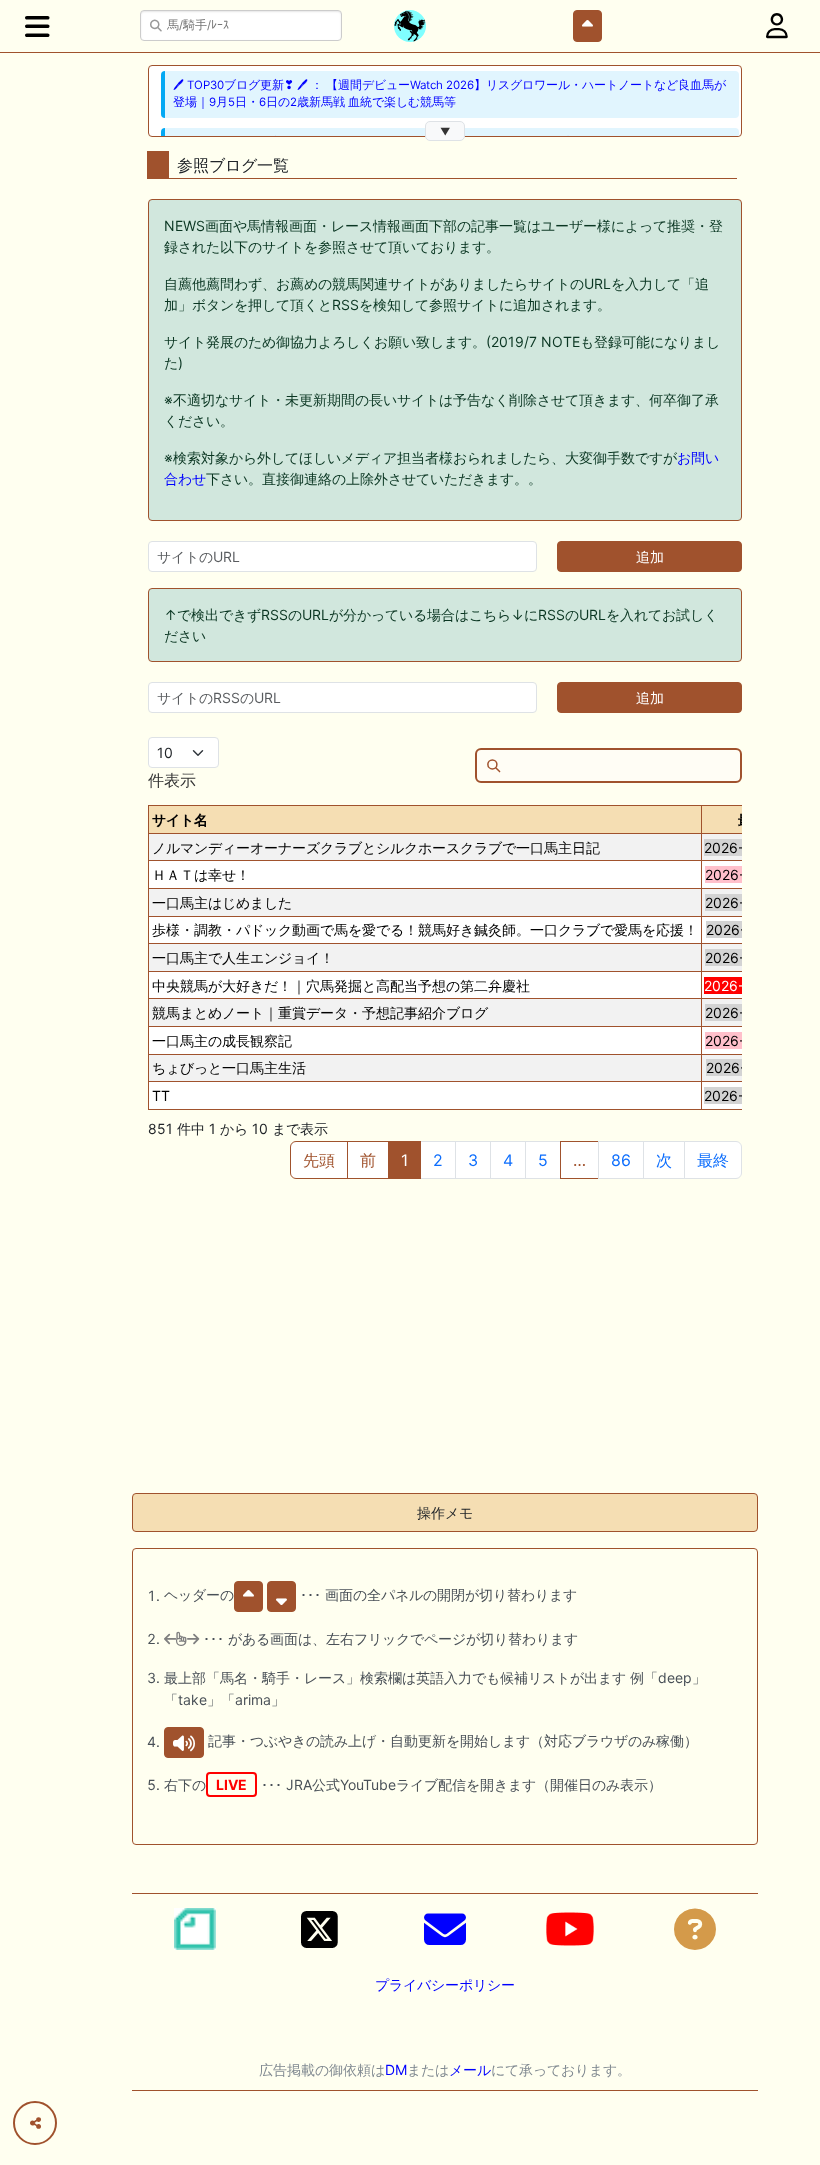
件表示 (172, 780)
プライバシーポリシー (445, 1984)
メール (470, 2069)
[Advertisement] (445, 1337)
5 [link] (543, 1160)
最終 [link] (713, 1160)
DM (396, 2069)
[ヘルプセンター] (695, 1929)
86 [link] (621, 1160)
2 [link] (438, 1160)
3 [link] (473, 1160)
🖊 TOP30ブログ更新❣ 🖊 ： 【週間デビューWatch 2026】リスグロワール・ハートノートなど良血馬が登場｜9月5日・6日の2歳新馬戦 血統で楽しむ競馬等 (449, 93)
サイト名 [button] (180, 819)
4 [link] (508, 1160)
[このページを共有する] (35, 2123)
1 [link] (404, 1160)
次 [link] (664, 1160)
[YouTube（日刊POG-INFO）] (570, 1929)
